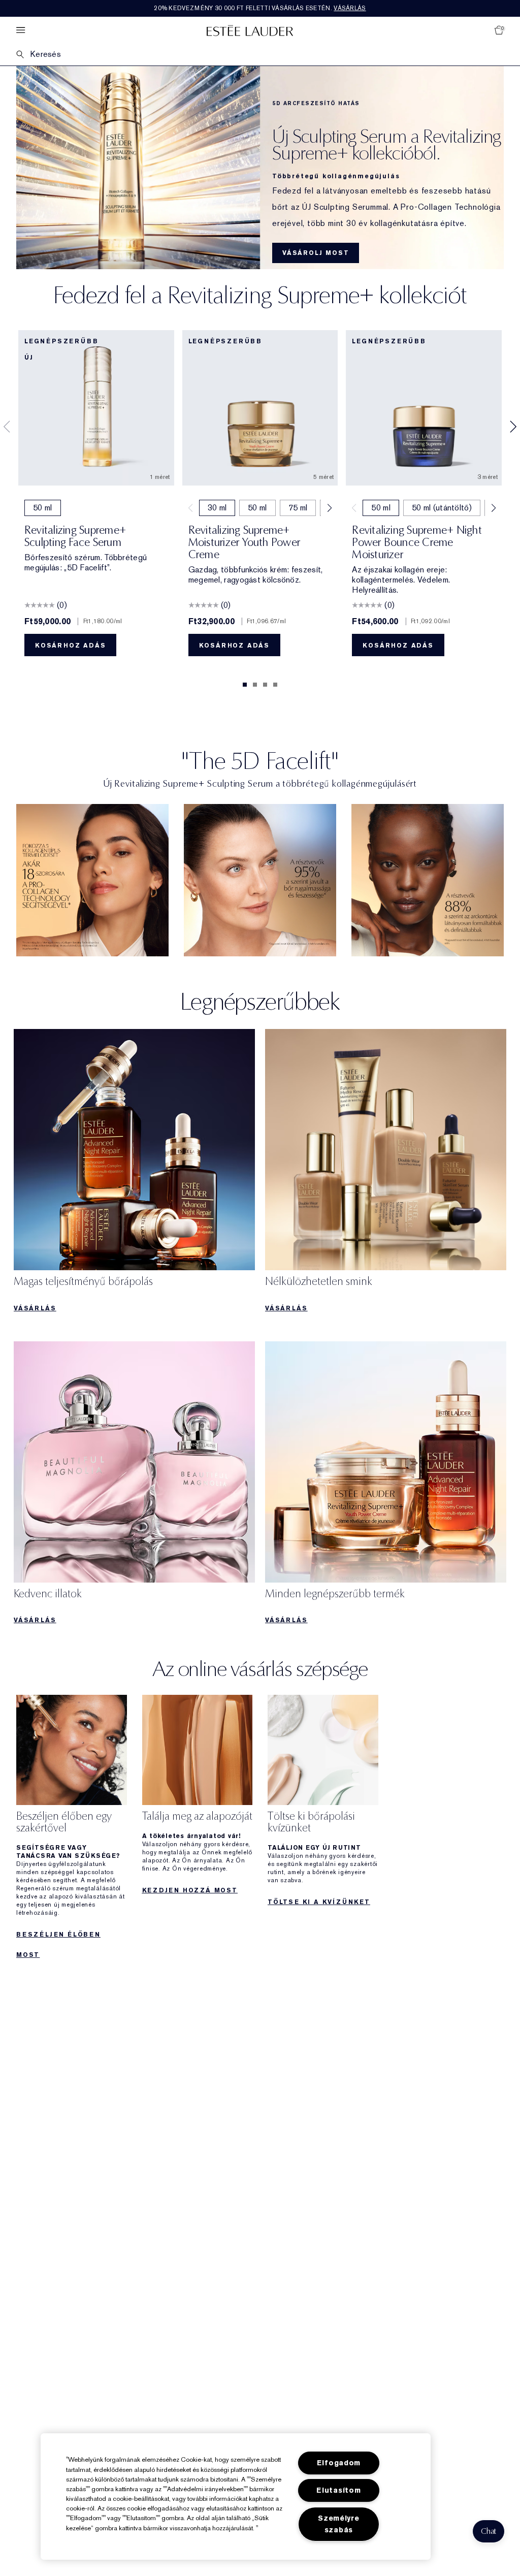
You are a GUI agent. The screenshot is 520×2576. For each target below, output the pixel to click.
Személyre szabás (338, 2524)
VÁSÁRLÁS (35, 1308)
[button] (489, 2531)
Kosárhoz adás (70, 646)
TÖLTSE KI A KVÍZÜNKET (319, 1902)
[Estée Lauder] (250, 30)
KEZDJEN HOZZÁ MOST (190, 1890)
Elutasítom (338, 2490)
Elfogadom (339, 2463)
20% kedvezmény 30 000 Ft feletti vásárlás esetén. (260, 8)
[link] (92, 880)
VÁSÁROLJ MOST (316, 253)
